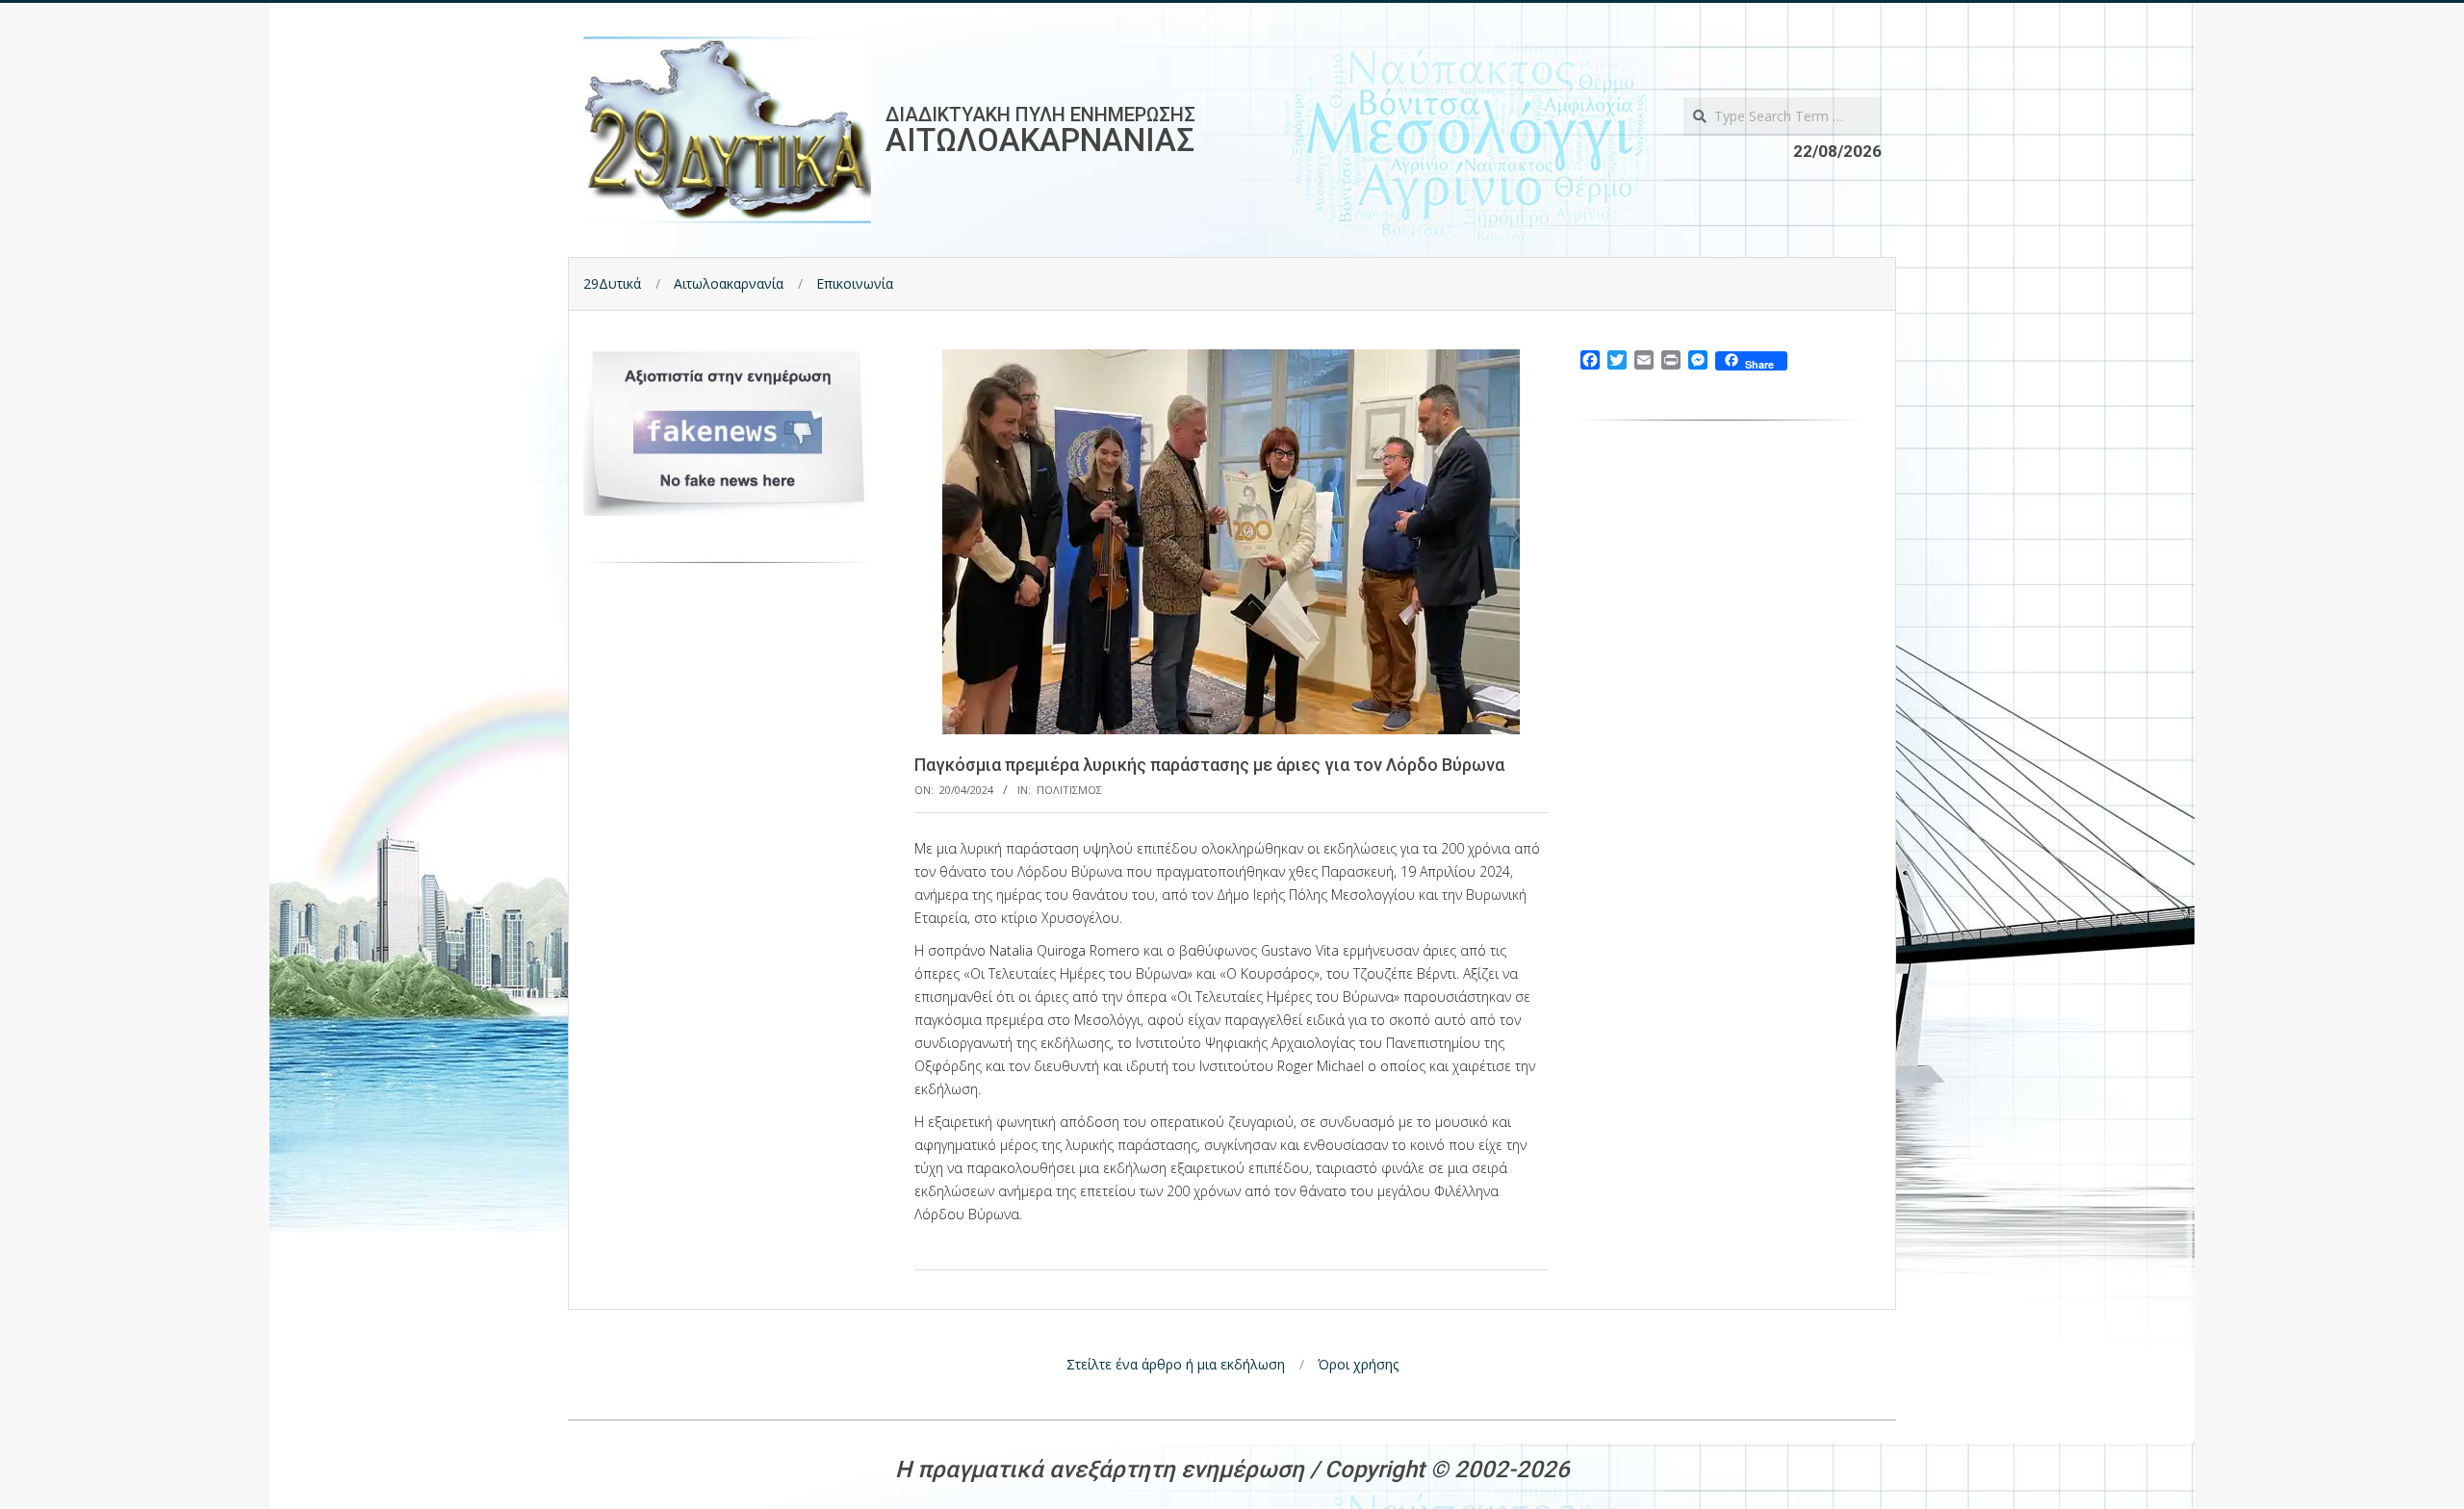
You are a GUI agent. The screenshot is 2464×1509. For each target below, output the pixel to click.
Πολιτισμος (1069, 790)
